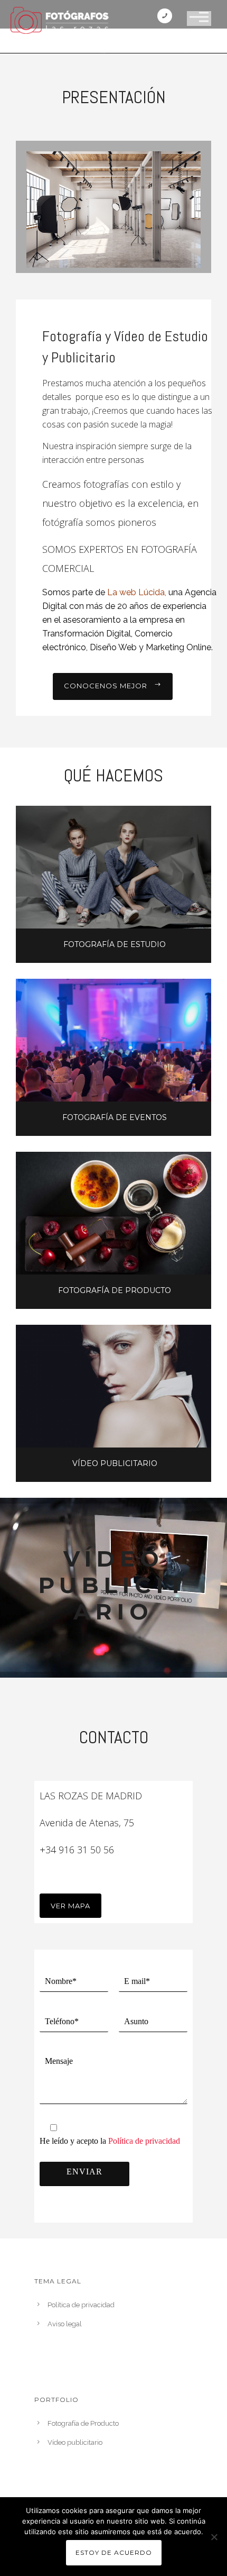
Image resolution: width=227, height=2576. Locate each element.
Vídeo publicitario (75, 2442)
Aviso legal (65, 2324)
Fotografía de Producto (83, 2423)
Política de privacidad (144, 2141)
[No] (214, 2537)
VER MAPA (70, 1906)
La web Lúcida (136, 592)
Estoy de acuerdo (114, 2552)
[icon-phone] (167, 17)
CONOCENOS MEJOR (106, 686)
